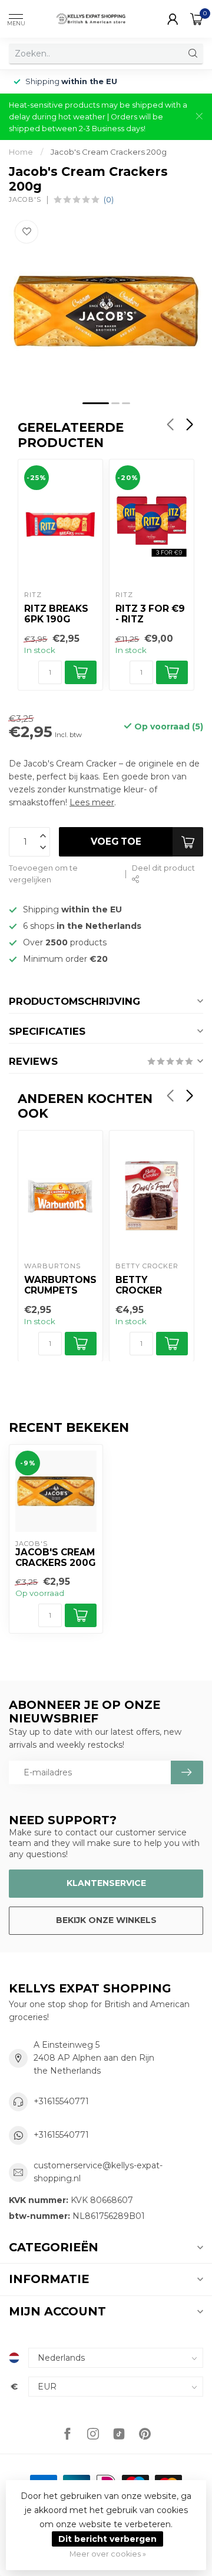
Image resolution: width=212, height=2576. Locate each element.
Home (21, 152)
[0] (197, 19)
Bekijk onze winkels (106, 1920)
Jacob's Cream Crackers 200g (109, 152)
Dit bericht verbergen (107, 2539)
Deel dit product (163, 868)
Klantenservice (106, 1883)
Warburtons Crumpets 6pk (60, 1286)
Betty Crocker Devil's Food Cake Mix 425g (150, 1286)
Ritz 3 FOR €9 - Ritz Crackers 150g (150, 615)
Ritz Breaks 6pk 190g (56, 614)
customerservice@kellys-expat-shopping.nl (98, 2172)
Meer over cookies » (108, 2554)
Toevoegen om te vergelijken (43, 874)
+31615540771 (61, 2101)
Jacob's (25, 200)
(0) (109, 200)
